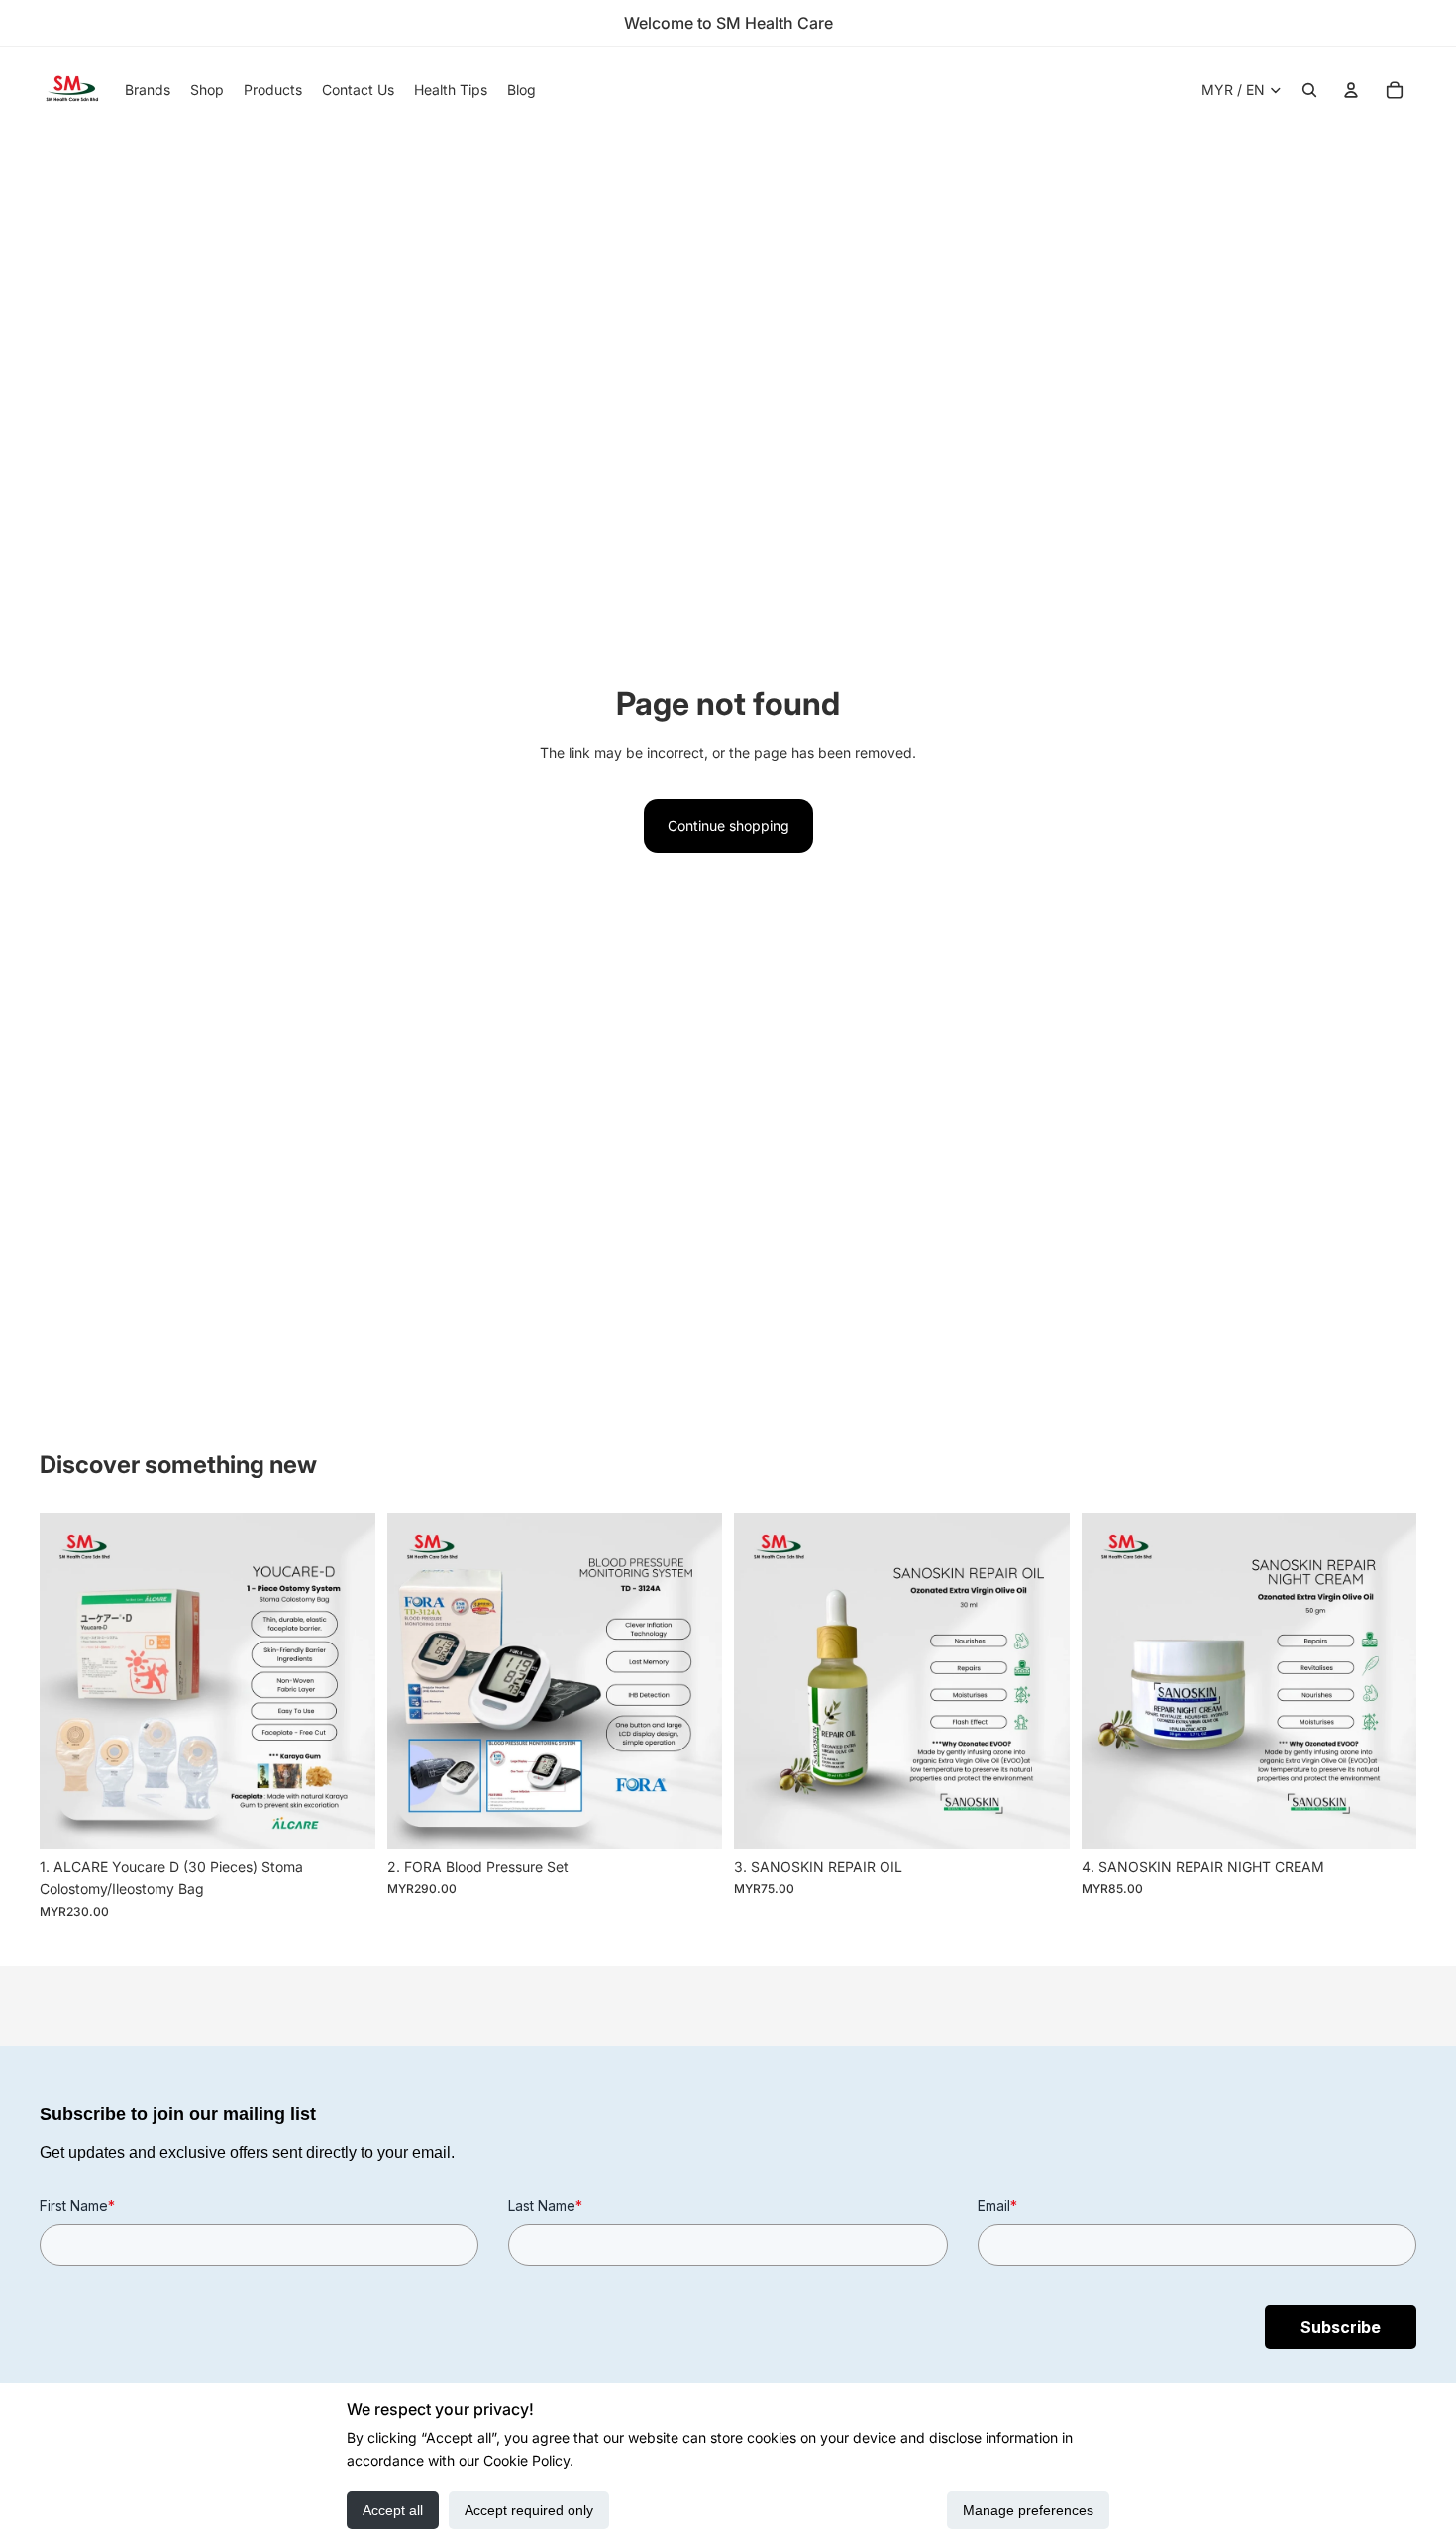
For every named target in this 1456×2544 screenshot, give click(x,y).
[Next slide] (346, 1681)
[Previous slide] (69, 1681)
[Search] (1309, 90)
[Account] (1351, 90)
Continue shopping (728, 826)
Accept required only (529, 2510)
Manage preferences (1028, 2510)
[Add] (345, 1818)
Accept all (393, 2510)
